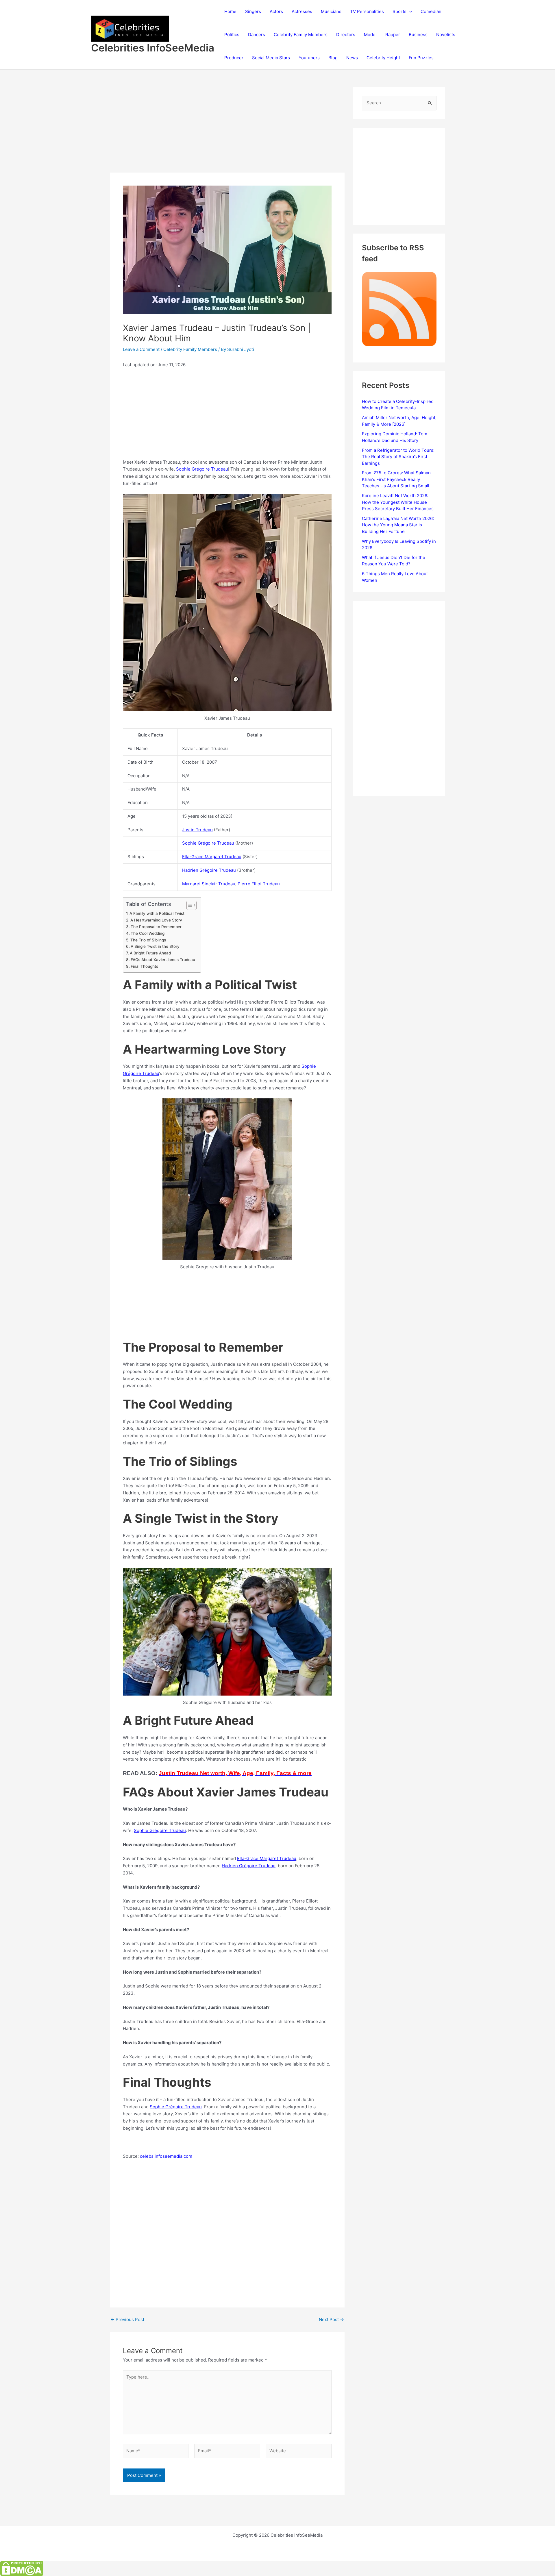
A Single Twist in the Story (155, 946)
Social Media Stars (271, 58)
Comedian (431, 11)
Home (230, 11)
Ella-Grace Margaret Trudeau (212, 857)
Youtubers (309, 58)
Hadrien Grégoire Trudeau (209, 870)
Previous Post (127, 2319)
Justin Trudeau (197, 830)
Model (370, 35)
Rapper (393, 35)
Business (418, 35)
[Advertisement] (227, 130)
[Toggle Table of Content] (189, 905)
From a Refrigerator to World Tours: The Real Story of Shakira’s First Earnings (398, 457)
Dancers (257, 35)
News (352, 58)
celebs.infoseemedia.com (166, 2156)
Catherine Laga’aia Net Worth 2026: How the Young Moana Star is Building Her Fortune (398, 525)
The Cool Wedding (148, 933)
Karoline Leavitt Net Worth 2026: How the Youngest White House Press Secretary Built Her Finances (398, 502)
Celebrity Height (383, 58)
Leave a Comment (141, 349)
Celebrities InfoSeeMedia (153, 48)
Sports (399, 11)
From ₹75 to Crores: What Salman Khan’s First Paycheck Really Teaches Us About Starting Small (396, 479)
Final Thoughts (144, 966)
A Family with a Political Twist (157, 913)
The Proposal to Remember (156, 927)
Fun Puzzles (421, 58)
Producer (234, 58)
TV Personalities (367, 11)
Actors (276, 11)
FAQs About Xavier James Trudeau (163, 960)
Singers (253, 11)
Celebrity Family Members (301, 35)
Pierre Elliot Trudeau (259, 884)
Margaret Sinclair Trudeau (209, 884)
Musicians (331, 11)
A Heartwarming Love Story (156, 920)
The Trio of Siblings (148, 940)
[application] (409, 12)
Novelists (446, 35)
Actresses (302, 11)
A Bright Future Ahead (150, 953)
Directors (346, 35)
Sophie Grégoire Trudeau (202, 469)
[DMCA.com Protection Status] (22, 2568)
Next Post (331, 2319)
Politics (232, 35)
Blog (333, 58)
